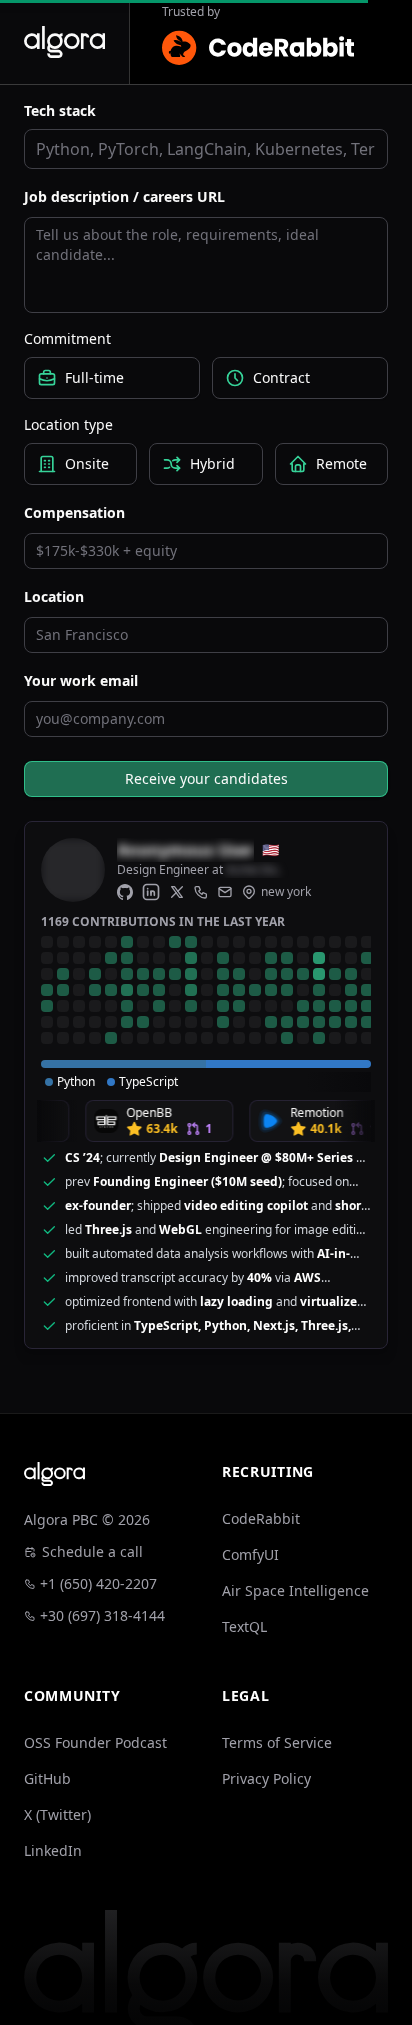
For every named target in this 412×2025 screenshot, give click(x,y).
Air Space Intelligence (295, 1590)
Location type (68, 424)
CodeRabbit (261, 1518)
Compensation (74, 512)
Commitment (67, 338)
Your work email (81, 680)
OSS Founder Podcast (95, 1742)
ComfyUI (250, 1554)
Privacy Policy (266, 1778)
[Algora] (64, 42)
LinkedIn (53, 1850)
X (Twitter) (57, 1814)
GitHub (47, 1778)
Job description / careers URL (124, 196)
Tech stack (60, 110)
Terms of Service (277, 1742)
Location (54, 596)
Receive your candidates (206, 778)
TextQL (244, 1626)
